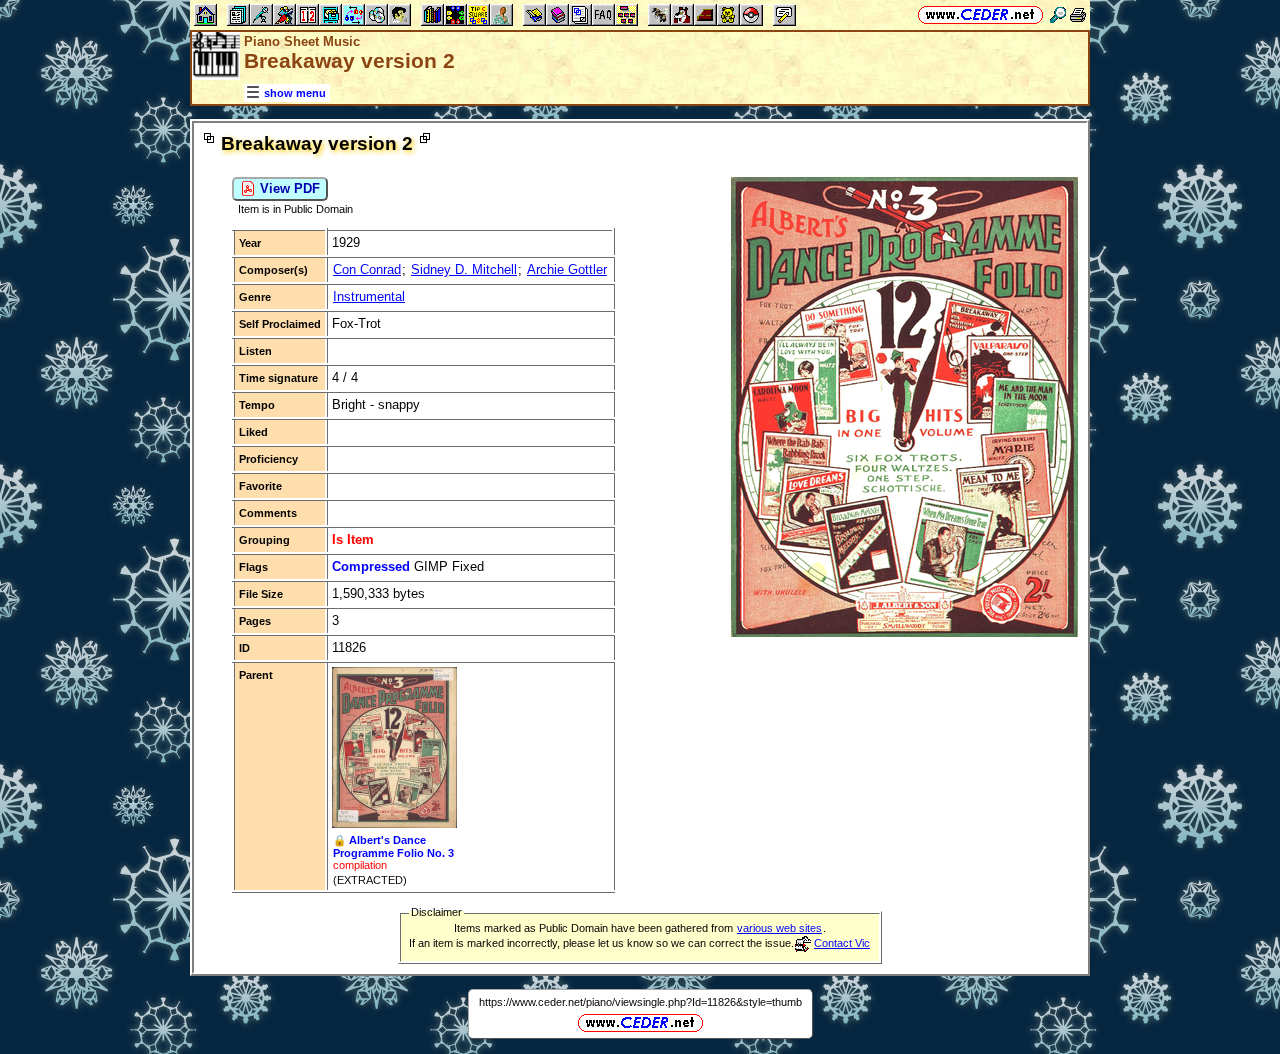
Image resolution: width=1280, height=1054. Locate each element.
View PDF (288, 188)
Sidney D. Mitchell (464, 269)
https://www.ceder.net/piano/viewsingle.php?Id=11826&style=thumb (640, 1002)
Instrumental (369, 296)
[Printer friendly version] (1078, 14)
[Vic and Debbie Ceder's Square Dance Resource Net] (980, 14)
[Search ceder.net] (1058, 14)
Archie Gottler (567, 269)
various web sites (779, 928)
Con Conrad (367, 269)
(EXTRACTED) (370, 880)
